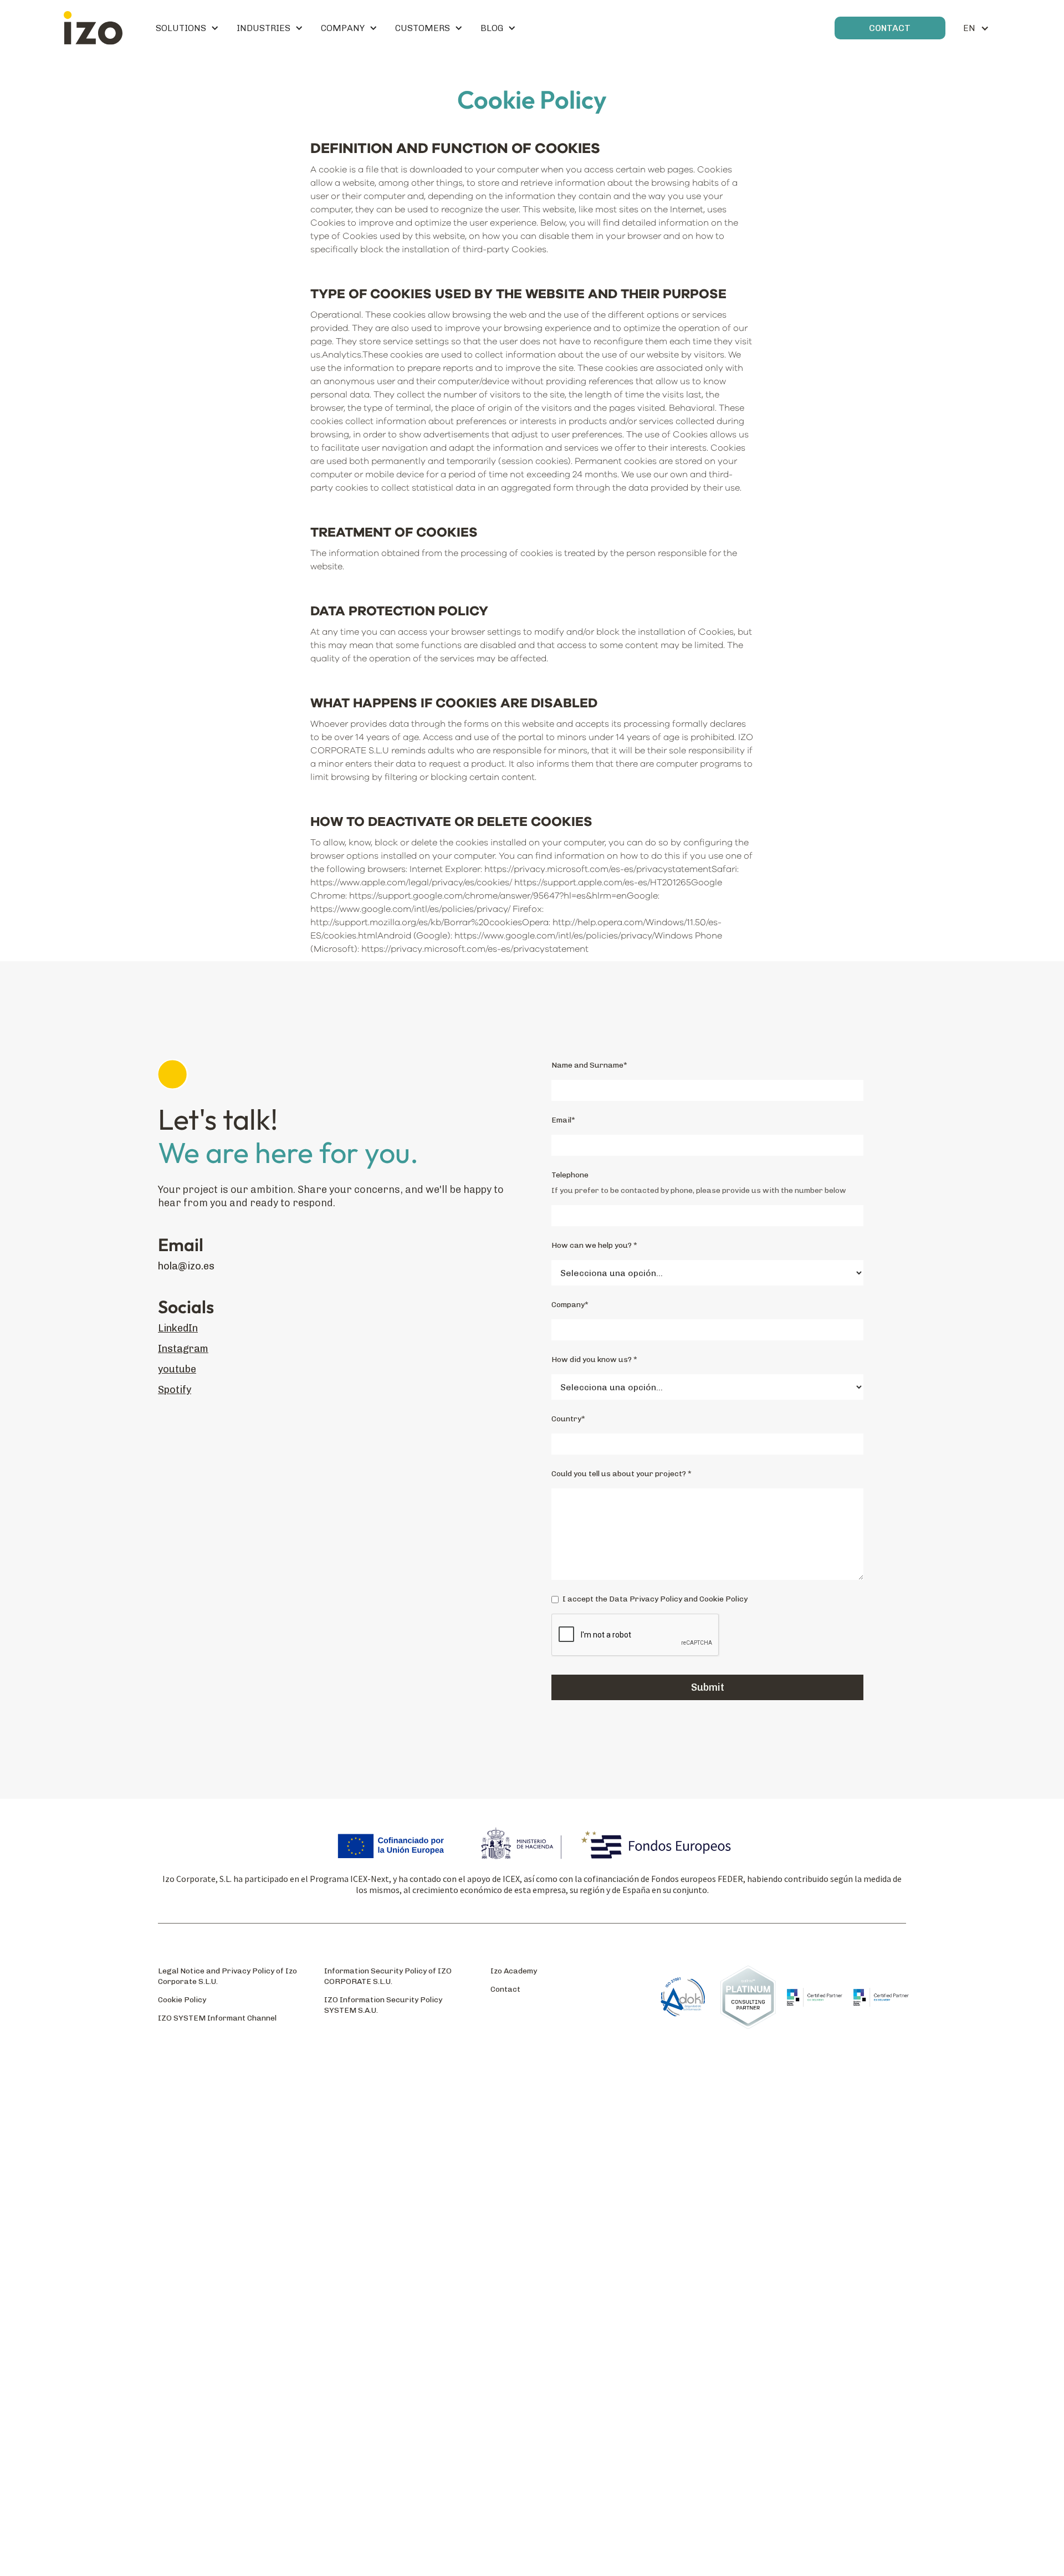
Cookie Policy (182, 2000)
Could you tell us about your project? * (621, 1474)
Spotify (175, 1390)
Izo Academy (514, 1971)
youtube (177, 1369)
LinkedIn (178, 1328)
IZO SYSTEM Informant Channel (217, 2018)
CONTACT (890, 28)
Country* (568, 1419)
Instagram (183, 1349)
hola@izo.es (186, 1266)
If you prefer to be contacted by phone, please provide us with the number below (699, 1190)
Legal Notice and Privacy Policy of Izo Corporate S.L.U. (227, 1976)
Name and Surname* (589, 1065)
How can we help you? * (594, 1245)
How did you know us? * (594, 1360)
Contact (505, 1989)
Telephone (570, 1175)
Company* (570, 1305)
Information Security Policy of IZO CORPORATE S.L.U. (388, 1976)
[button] (187, 28)
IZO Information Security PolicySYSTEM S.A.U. (383, 2005)
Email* (563, 1120)
